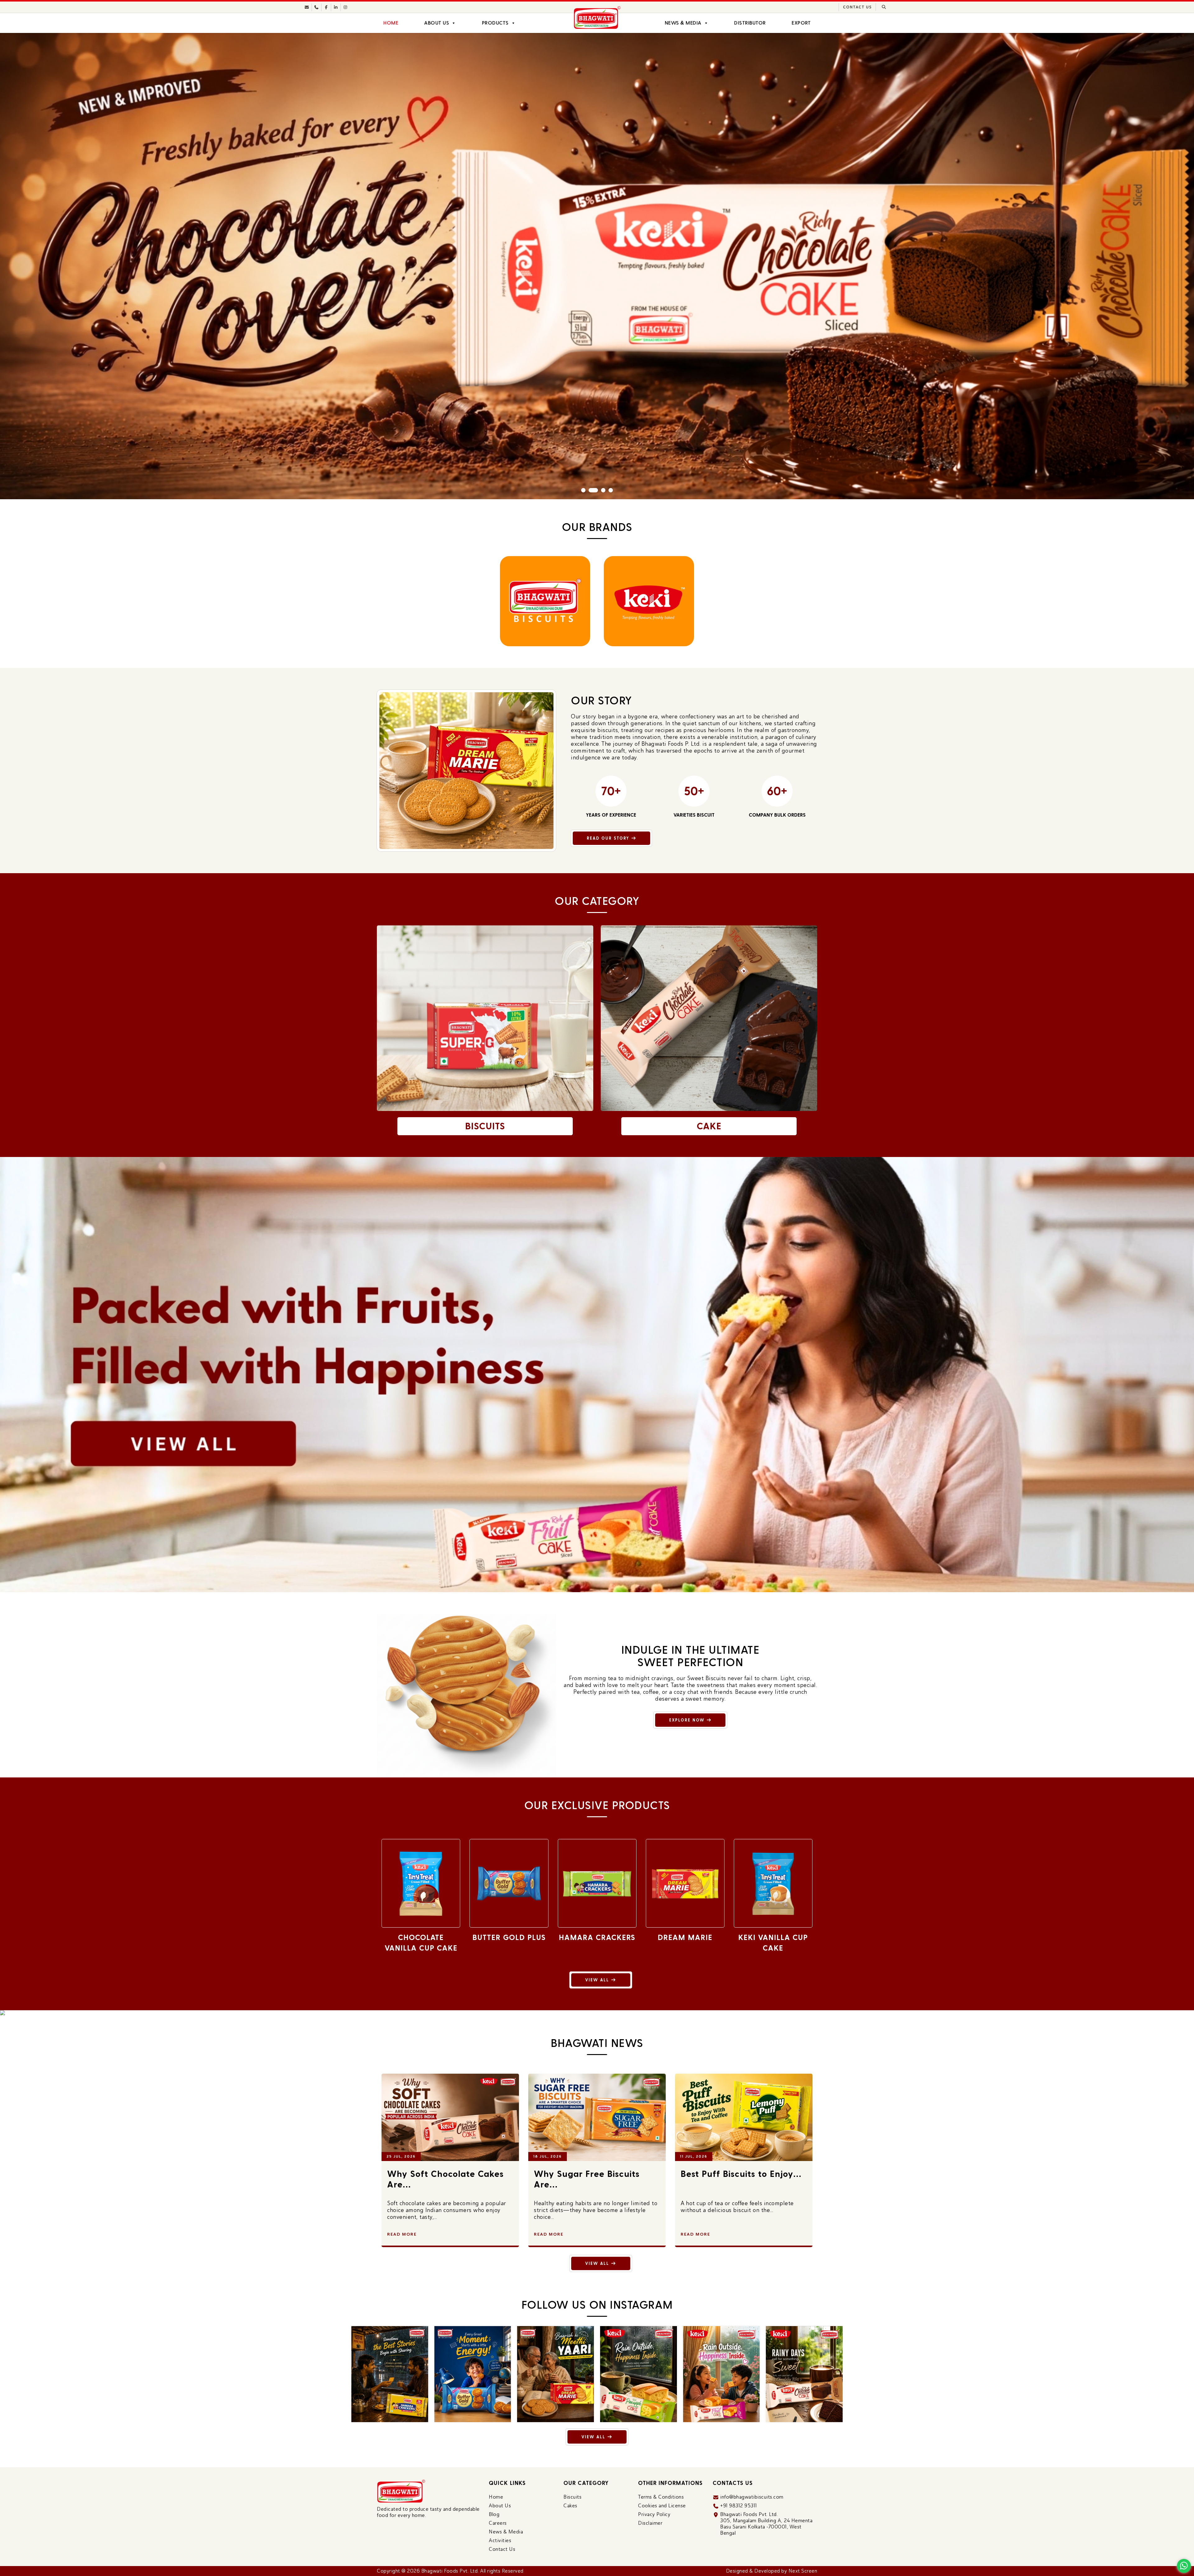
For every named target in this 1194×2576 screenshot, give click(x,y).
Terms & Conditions (661, 2497)
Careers (498, 2523)
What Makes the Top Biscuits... (432, 2179)
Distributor (750, 23)
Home (391, 23)
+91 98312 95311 (739, 2506)
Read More (402, 2234)
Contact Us (857, 7)
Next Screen (803, 2571)
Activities (500, 2540)
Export (801, 23)
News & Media (683, 23)
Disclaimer (650, 2523)
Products (495, 23)
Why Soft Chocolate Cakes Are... (592, 2179)
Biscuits (572, 2497)
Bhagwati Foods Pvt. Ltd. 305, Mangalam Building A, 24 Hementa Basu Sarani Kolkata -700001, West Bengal (766, 2524)
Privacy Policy (654, 2514)
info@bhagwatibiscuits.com (752, 2497)
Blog (494, 2514)
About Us (437, 23)
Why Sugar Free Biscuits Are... (734, 2179)
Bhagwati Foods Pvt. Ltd (450, 2571)
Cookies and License (662, 2506)
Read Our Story (609, 838)
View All (598, 1980)
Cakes (570, 2506)
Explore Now (688, 1720)
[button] (583, 490)
